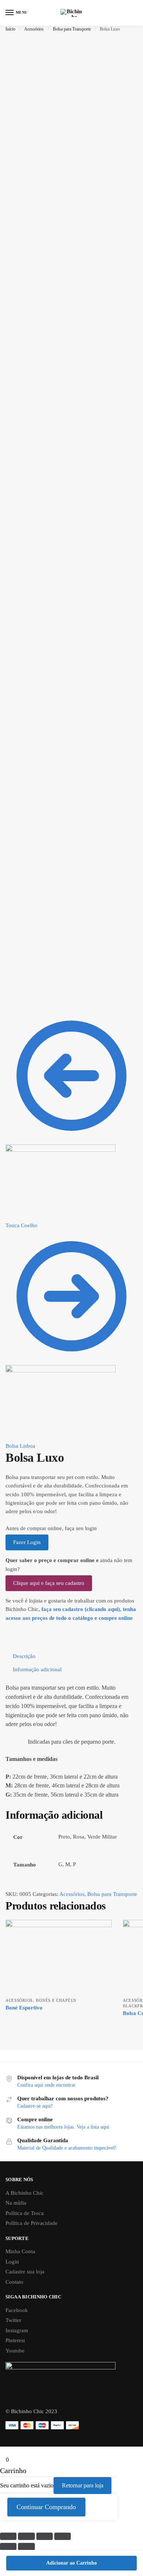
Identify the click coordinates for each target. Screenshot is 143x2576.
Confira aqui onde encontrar (46, 2085)
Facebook (17, 2310)
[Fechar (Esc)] (8, 2536)
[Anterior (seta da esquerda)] (8, 2547)
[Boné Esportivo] (59, 1957)
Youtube (15, 2351)
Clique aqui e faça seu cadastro (49, 1583)
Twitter (13, 2320)
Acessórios (34, 29)
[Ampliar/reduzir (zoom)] (63, 2536)
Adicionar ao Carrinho (71, 2563)
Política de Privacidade (32, 2223)
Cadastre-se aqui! (35, 2106)
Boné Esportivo (24, 2008)
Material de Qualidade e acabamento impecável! (67, 2148)
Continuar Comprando (46, 2507)
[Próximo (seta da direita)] (26, 2547)
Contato (14, 2282)
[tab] (75, 1656)
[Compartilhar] (26, 2536)
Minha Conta (20, 2251)
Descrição (24, 1656)
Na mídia (16, 2203)
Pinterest (15, 2340)
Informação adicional (37, 1669)
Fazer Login (27, 1542)
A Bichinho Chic (25, 2193)
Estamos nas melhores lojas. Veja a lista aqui (63, 2127)
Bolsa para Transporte (72, 29)
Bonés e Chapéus (56, 2000)
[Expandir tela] (45, 2536)
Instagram (17, 2330)
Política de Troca (25, 2213)
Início (10, 29)
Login (12, 2262)
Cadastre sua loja (25, 2272)
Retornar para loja (83, 2485)
